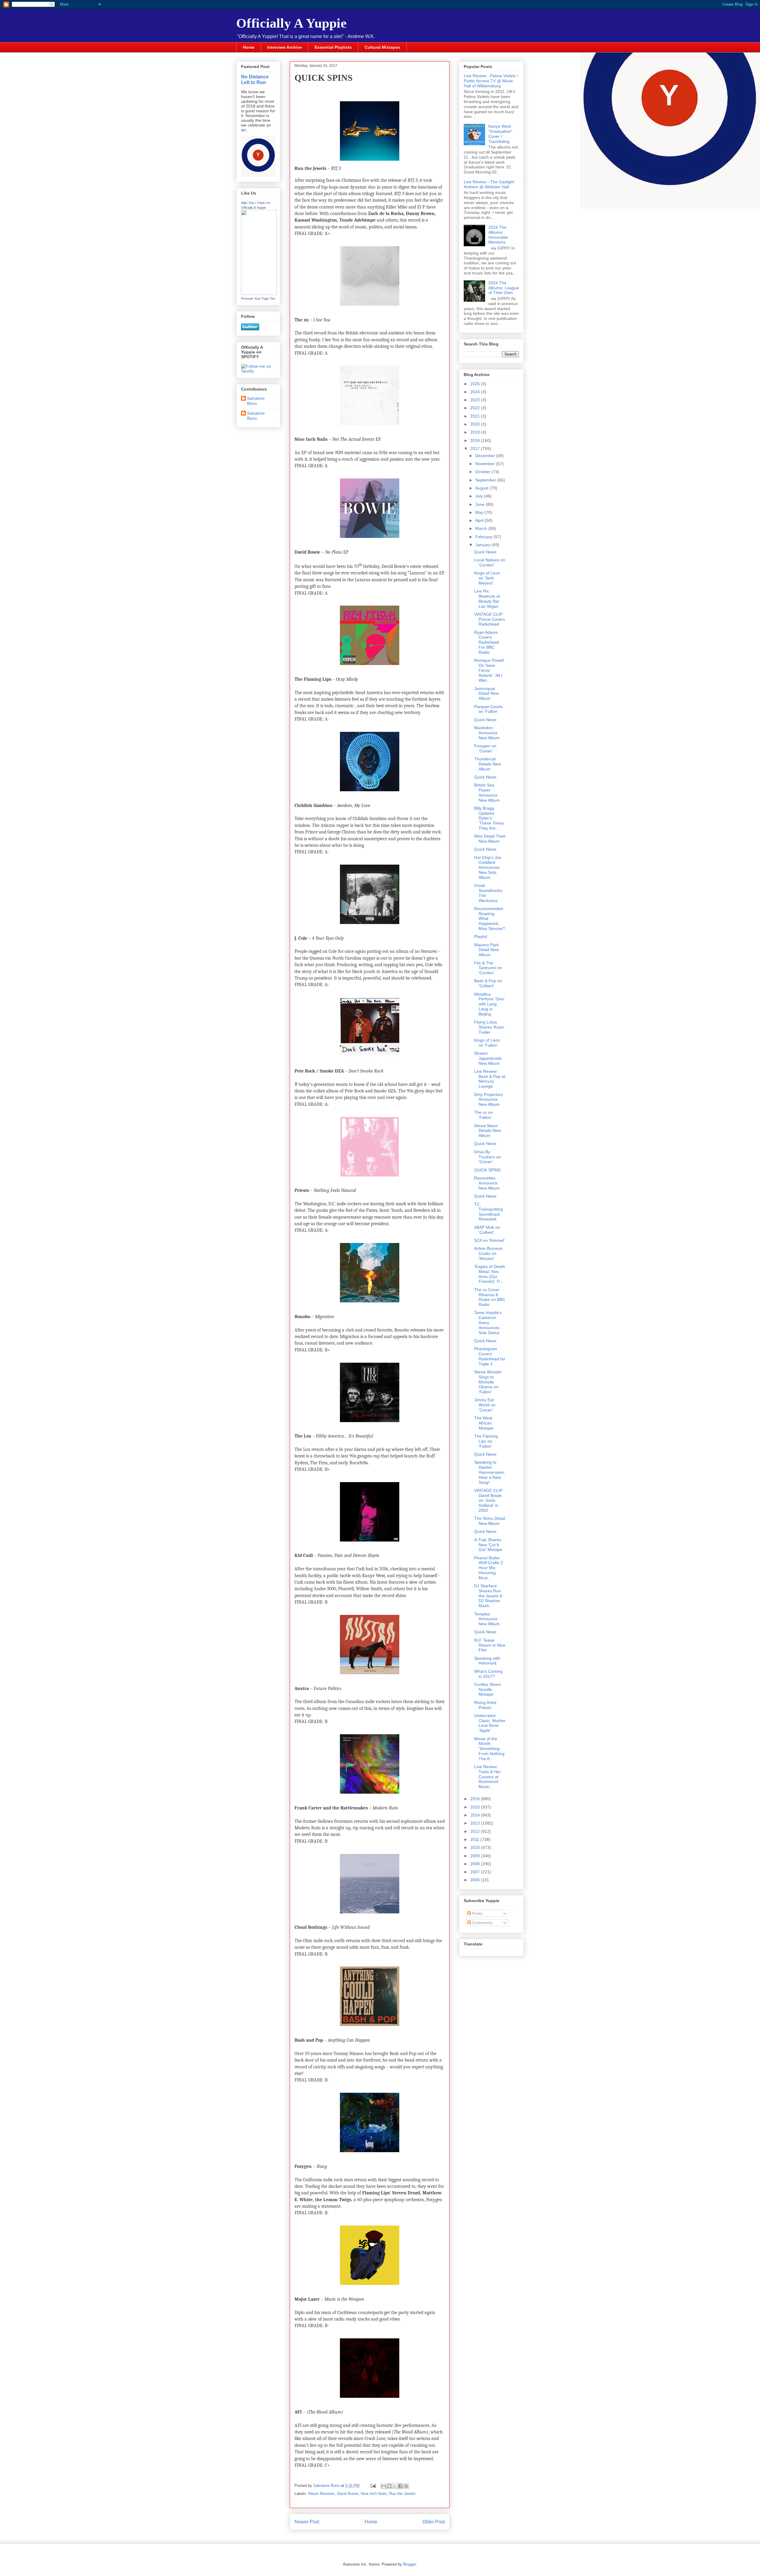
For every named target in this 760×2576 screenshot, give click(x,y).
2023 (476, 400)
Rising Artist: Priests (486, 1705)
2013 (476, 1823)
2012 (476, 1831)
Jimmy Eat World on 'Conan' (485, 1405)
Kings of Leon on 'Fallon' (487, 1043)
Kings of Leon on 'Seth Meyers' (487, 578)
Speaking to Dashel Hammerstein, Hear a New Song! (490, 1472)
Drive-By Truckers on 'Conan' (487, 1157)
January (483, 545)
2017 (476, 448)
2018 (476, 440)
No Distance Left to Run (255, 79)
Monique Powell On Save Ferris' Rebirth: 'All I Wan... (489, 670)
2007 (476, 1872)
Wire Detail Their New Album (490, 839)
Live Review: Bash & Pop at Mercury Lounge (490, 1079)
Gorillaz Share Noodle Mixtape (487, 1689)
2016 (476, 1799)
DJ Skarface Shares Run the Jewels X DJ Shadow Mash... (488, 1596)
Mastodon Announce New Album (487, 733)
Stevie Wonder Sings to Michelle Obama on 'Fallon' (488, 1382)
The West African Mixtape (484, 1423)
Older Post (434, 2522)
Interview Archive (285, 47)
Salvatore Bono (256, 401)
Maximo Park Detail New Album (486, 950)
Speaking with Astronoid (487, 1661)
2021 (476, 416)
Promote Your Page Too (258, 298)
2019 (476, 432)
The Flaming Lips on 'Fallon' (486, 1441)
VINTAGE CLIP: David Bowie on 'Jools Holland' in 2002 (489, 1500)
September (486, 480)
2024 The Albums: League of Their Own (504, 288)
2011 (475, 1839)
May (480, 512)
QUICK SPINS (487, 1170)
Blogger (410, 2564)
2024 (476, 392)
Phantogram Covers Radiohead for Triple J (490, 1356)
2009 (476, 1856)
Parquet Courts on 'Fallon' (488, 709)
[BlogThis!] (389, 2486)
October (483, 472)
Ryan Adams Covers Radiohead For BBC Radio (487, 642)
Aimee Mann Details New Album (487, 1131)
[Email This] (384, 2486)
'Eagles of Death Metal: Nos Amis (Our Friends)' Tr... (490, 1274)
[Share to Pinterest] (406, 2486)
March (482, 528)
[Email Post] (373, 2486)
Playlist (481, 936)
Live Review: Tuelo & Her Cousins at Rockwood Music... (487, 1777)
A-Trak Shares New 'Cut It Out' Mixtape (488, 1545)
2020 (476, 424)
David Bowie (348, 2494)
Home (249, 47)
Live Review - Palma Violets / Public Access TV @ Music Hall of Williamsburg (491, 81)
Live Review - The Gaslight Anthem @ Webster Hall (489, 184)
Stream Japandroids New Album (488, 1058)
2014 (476, 1815)
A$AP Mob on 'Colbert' (487, 1230)
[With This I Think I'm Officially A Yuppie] (259, 293)
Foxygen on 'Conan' (485, 748)
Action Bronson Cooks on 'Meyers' (488, 1253)
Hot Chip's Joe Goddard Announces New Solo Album (488, 867)
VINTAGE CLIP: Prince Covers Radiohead (490, 619)
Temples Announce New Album (487, 1619)
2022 (476, 408)
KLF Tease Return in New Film (490, 1645)
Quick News (485, 552)
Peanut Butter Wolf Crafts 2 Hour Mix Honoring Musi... (489, 1568)
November (486, 464)
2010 (476, 1847)
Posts (477, 1913)
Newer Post (307, 2522)
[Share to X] (395, 2486)
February (484, 537)
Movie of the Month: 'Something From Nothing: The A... (490, 1749)
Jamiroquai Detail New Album (486, 694)
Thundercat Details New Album (487, 764)
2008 (476, 1864)
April (480, 520)
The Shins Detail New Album (490, 1521)
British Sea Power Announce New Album (487, 792)
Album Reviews (321, 2494)
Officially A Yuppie (292, 23)
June (480, 504)
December (486, 456)
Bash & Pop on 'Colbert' (488, 983)
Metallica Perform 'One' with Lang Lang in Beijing (489, 1004)
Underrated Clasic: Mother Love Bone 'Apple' (490, 1723)
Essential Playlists (333, 47)
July (480, 496)
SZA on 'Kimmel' (489, 1240)
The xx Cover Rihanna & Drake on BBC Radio (490, 1297)
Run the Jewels (402, 2494)
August (482, 488)
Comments (482, 1923)
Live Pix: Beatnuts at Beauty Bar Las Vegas (487, 598)
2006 (476, 1880)
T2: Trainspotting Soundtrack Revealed (489, 1212)
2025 (476, 384)
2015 (476, 1807)
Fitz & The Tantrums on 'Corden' (488, 968)
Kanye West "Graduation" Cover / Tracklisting (500, 134)
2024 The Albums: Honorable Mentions (498, 235)
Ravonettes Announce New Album (487, 1183)
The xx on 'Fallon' (483, 1115)
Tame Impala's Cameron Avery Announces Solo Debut (488, 1322)
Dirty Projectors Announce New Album (489, 1100)
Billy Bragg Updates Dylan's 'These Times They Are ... (489, 818)
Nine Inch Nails (374, 2494)
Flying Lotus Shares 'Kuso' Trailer (489, 1027)
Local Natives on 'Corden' (490, 562)
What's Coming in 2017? (488, 1674)
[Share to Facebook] (400, 2486)
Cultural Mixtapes (382, 47)
